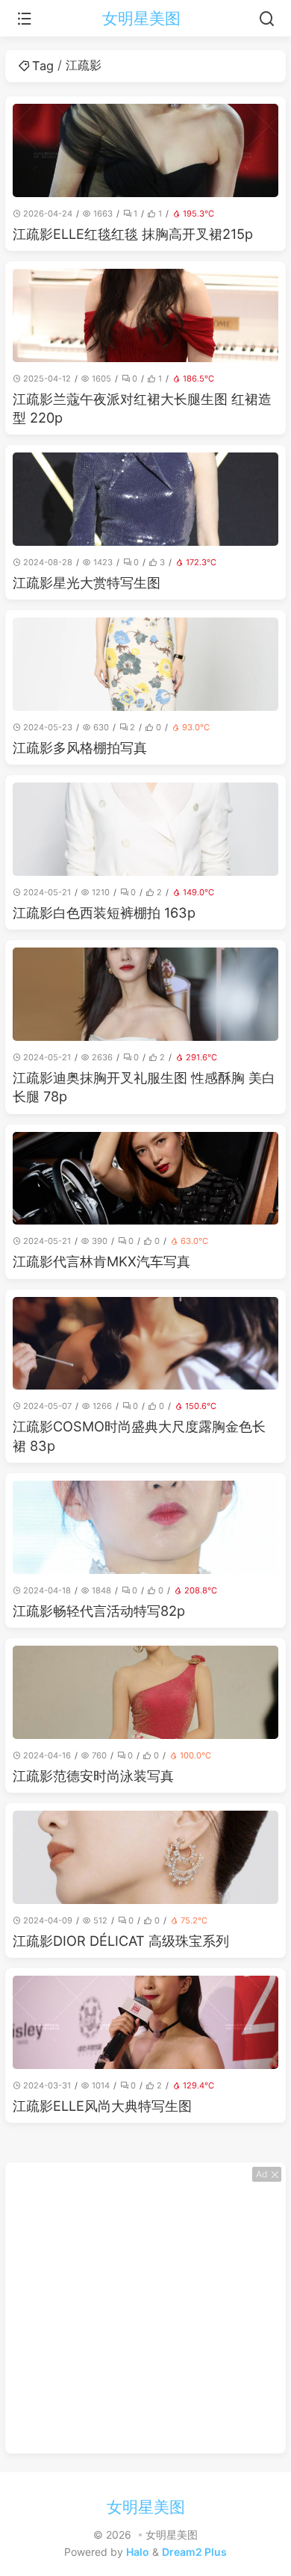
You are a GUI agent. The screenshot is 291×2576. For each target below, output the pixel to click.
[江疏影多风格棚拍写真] (145, 664)
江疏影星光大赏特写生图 (87, 582)
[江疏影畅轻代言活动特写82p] (145, 1527)
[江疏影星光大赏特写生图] (145, 499)
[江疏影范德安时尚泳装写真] (145, 1692)
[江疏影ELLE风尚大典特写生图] (145, 2022)
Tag (43, 66)
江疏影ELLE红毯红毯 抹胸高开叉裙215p (133, 234)
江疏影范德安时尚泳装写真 (93, 1776)
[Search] (267, 19)
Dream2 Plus (194, 2552)
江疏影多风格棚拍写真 (80, 747)
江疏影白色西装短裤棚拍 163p (104, 912)
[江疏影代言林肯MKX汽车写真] (145, 1179)
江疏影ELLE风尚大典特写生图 (102, 2106)
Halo (138, 2552)
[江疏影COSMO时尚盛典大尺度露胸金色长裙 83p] (145, 1344)
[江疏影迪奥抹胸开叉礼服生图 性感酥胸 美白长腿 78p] (145, 994)
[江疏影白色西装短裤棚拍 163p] (145, 829)
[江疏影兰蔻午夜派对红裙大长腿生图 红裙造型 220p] (145, 315)
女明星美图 (141, 18)
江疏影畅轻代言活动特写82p (99, 1611)
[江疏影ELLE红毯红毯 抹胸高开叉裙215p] (145, 150)
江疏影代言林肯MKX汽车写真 (101, 1261)
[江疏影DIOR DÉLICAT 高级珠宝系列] (145, 1857)
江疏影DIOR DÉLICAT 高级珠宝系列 (121, 1941)
